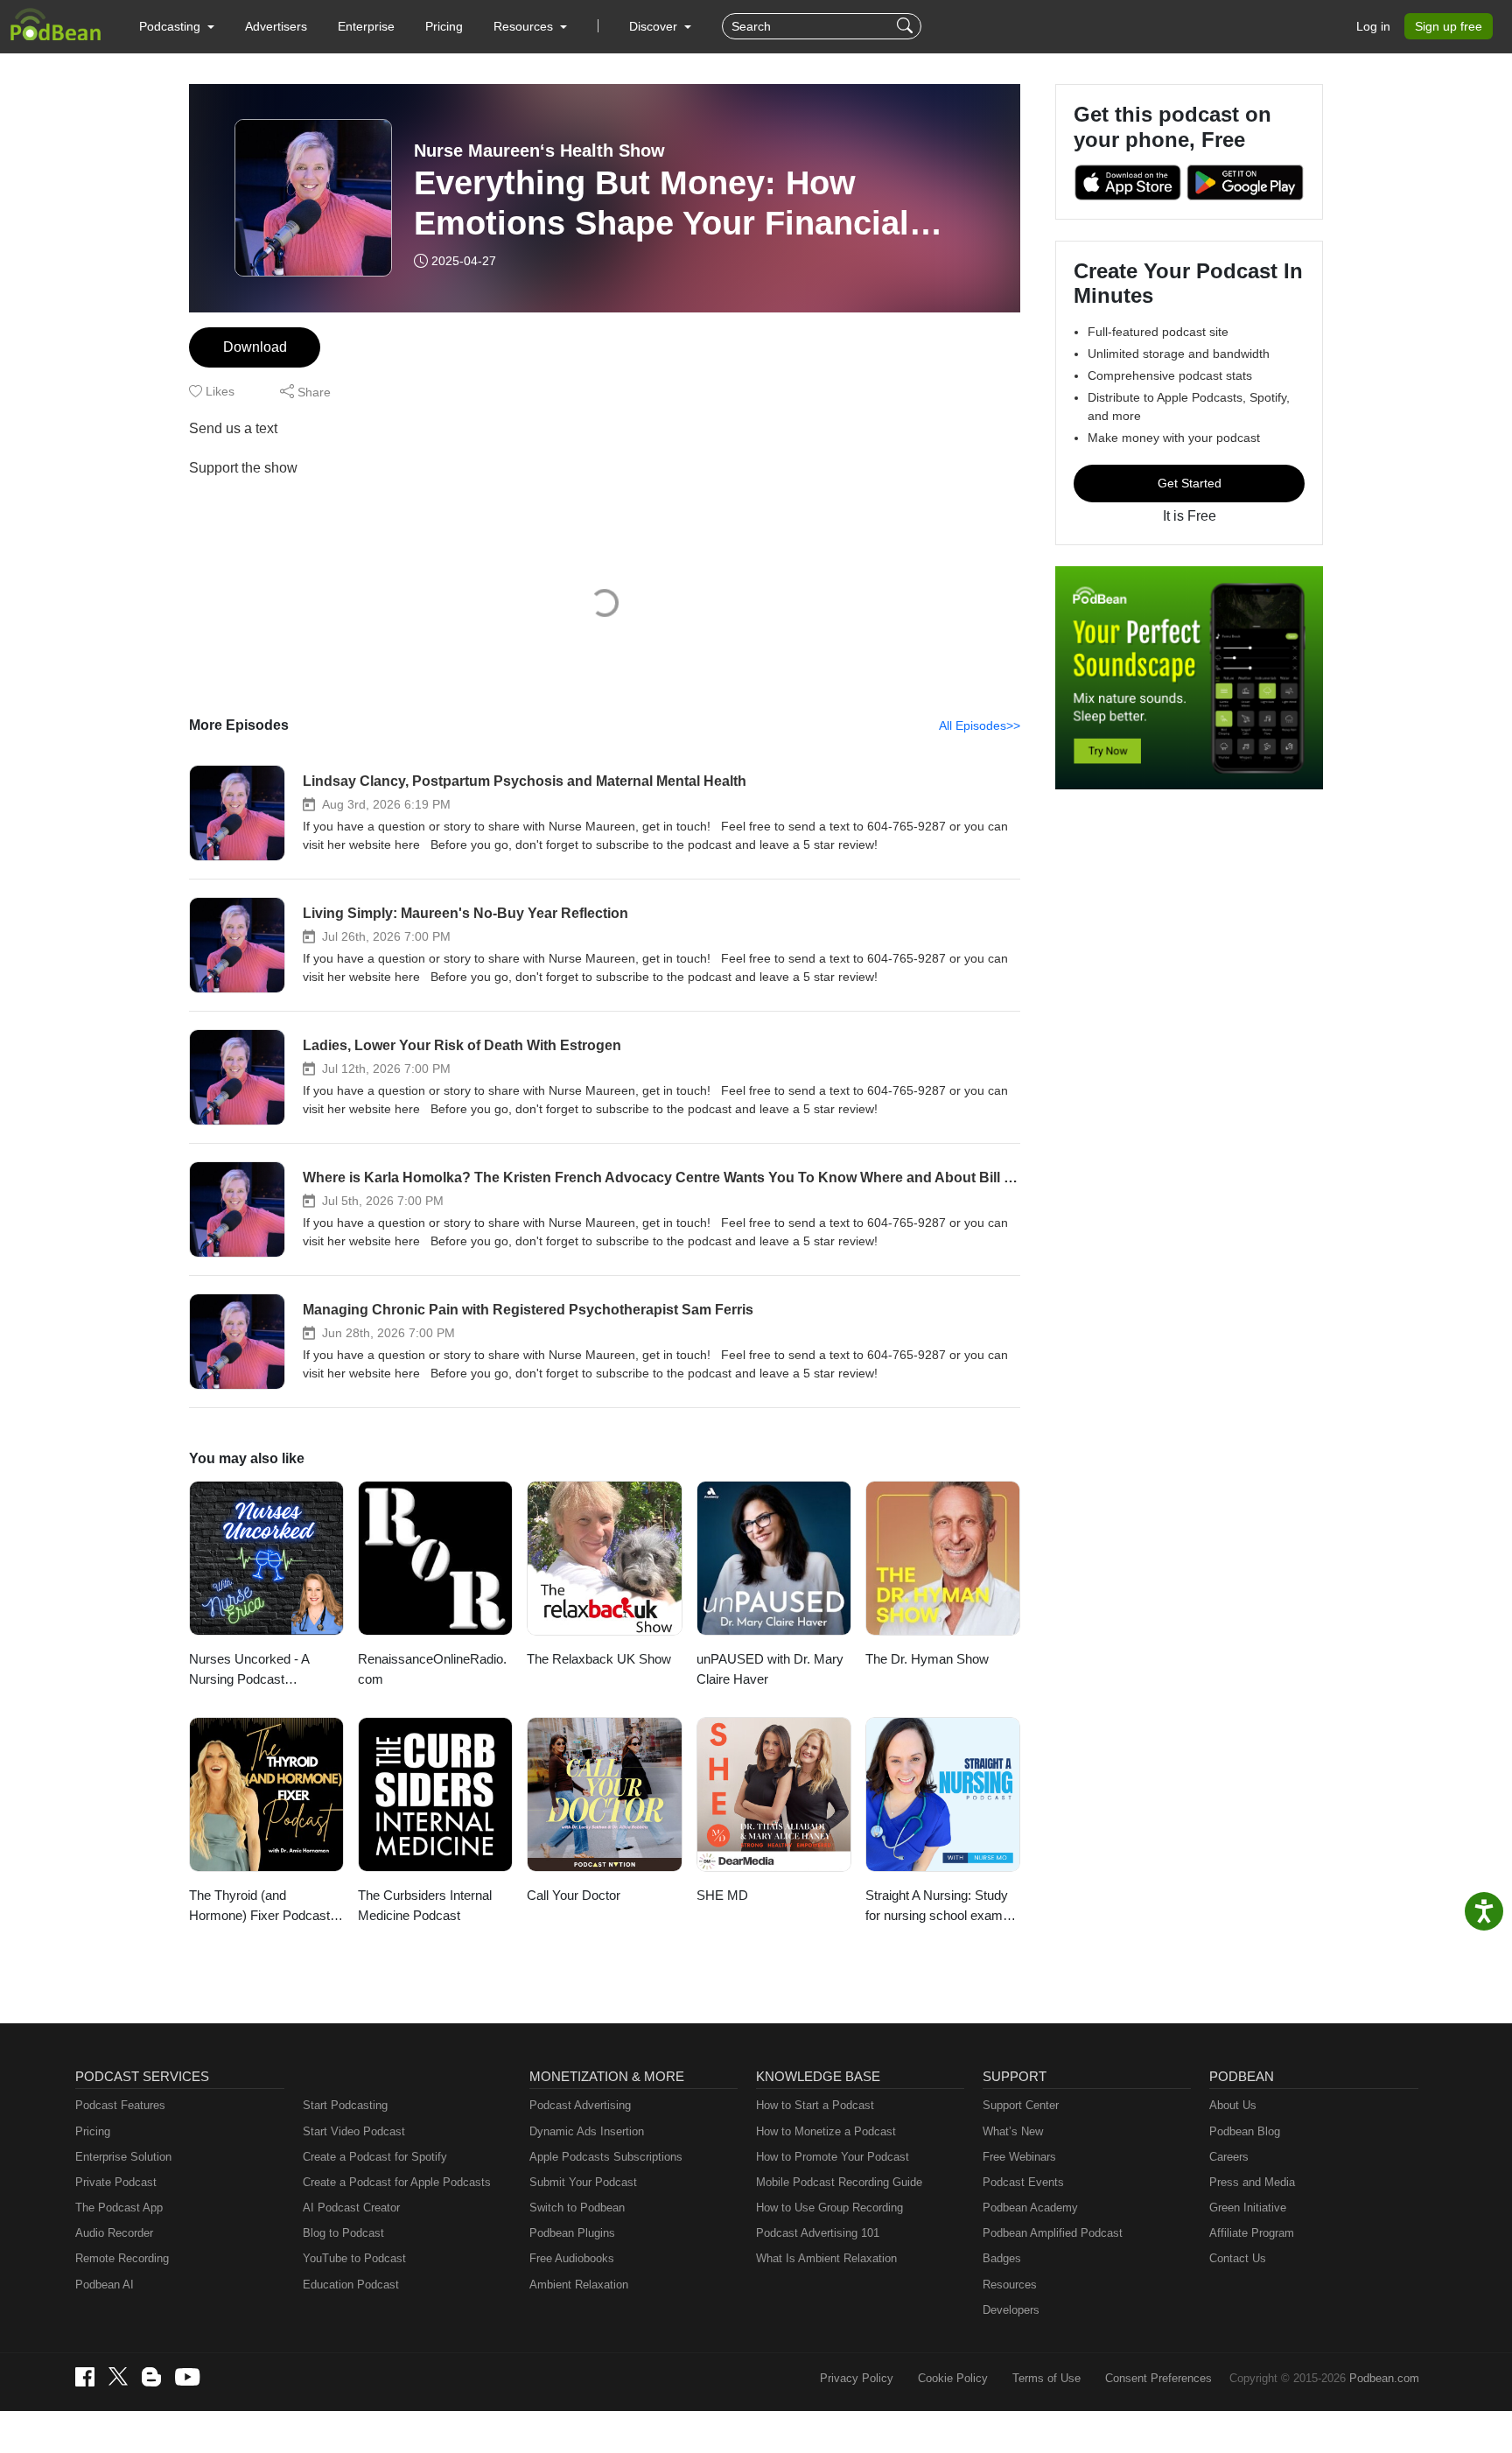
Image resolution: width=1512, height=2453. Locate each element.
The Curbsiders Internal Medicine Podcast (425, 1905)
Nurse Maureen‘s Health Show (539, 151)
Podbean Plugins (572, 2233)
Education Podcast (351, 2285)
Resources (1010, 2285)
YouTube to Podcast (354, 2258)
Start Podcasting (345, 2105)
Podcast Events (1023, 2182)
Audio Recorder (114, 2233)
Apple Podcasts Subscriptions (606, 2157)
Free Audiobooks (572, 2258)
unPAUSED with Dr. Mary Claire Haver (770, 1669)
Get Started (1190, 483)
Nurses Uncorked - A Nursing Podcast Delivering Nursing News (260, 1670)
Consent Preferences (1158, 2378)
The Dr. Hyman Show (927, 1659)
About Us (1233, 2105)
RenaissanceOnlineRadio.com (432, 1669)
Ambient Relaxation (579, 2285)
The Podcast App (119, 2208)
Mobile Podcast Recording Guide (839, 2182)
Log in (1373, 26)
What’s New (1013, 2131)
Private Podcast (116, 2182)
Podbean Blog (1245, 2131)
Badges (1002, 2258)
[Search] (907, 26)
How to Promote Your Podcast (833, 2157)
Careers (1229, 2157)
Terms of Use (1046, 2378)
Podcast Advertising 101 (818, 2233)
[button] (177, 26)
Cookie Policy (953, 2378)
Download (255, 347)
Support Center (1021, 2105)
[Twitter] (118, 2376)
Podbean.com (1384, 2378)
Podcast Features (120, 2105)
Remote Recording (122, 2258)
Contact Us (1238, 2258)
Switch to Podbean (577, 2208)
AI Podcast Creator (351, 2208)
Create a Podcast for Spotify (375, 2157)
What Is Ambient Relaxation (826, 2258)
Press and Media (1252, 2182)
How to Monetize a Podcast (826, 2131)
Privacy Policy (857, 2378)
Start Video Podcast (354, 2131)
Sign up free (1449, 26)
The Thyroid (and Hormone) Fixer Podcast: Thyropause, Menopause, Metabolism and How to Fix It (262, 1906)
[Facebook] (85, 2377)
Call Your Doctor (574, 1895)
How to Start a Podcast (815, 2105)
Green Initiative (1248, 2208)
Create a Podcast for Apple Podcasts (397, 2182)
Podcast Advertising (580, 2105)
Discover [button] (655, 26)
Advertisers (276, 26)
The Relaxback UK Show (599, 1659)
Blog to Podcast (343, 2233)
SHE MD (722, 1895)
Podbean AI (105, 2285)
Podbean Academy (1030, 2208)
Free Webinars (1019, 2157)
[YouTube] (187, 2377)
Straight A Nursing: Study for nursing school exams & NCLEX (938, 1906)
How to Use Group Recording (829, 2208)
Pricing (444, 26)
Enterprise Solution (123, 2157)
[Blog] (151, 2377)
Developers (1011, 2310)
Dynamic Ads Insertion (587, 2131)
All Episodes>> (980, 725)
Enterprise (366, 26)
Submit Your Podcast (583, 2182)
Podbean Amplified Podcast (1053, 2233)
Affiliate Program (1252, 2233)
